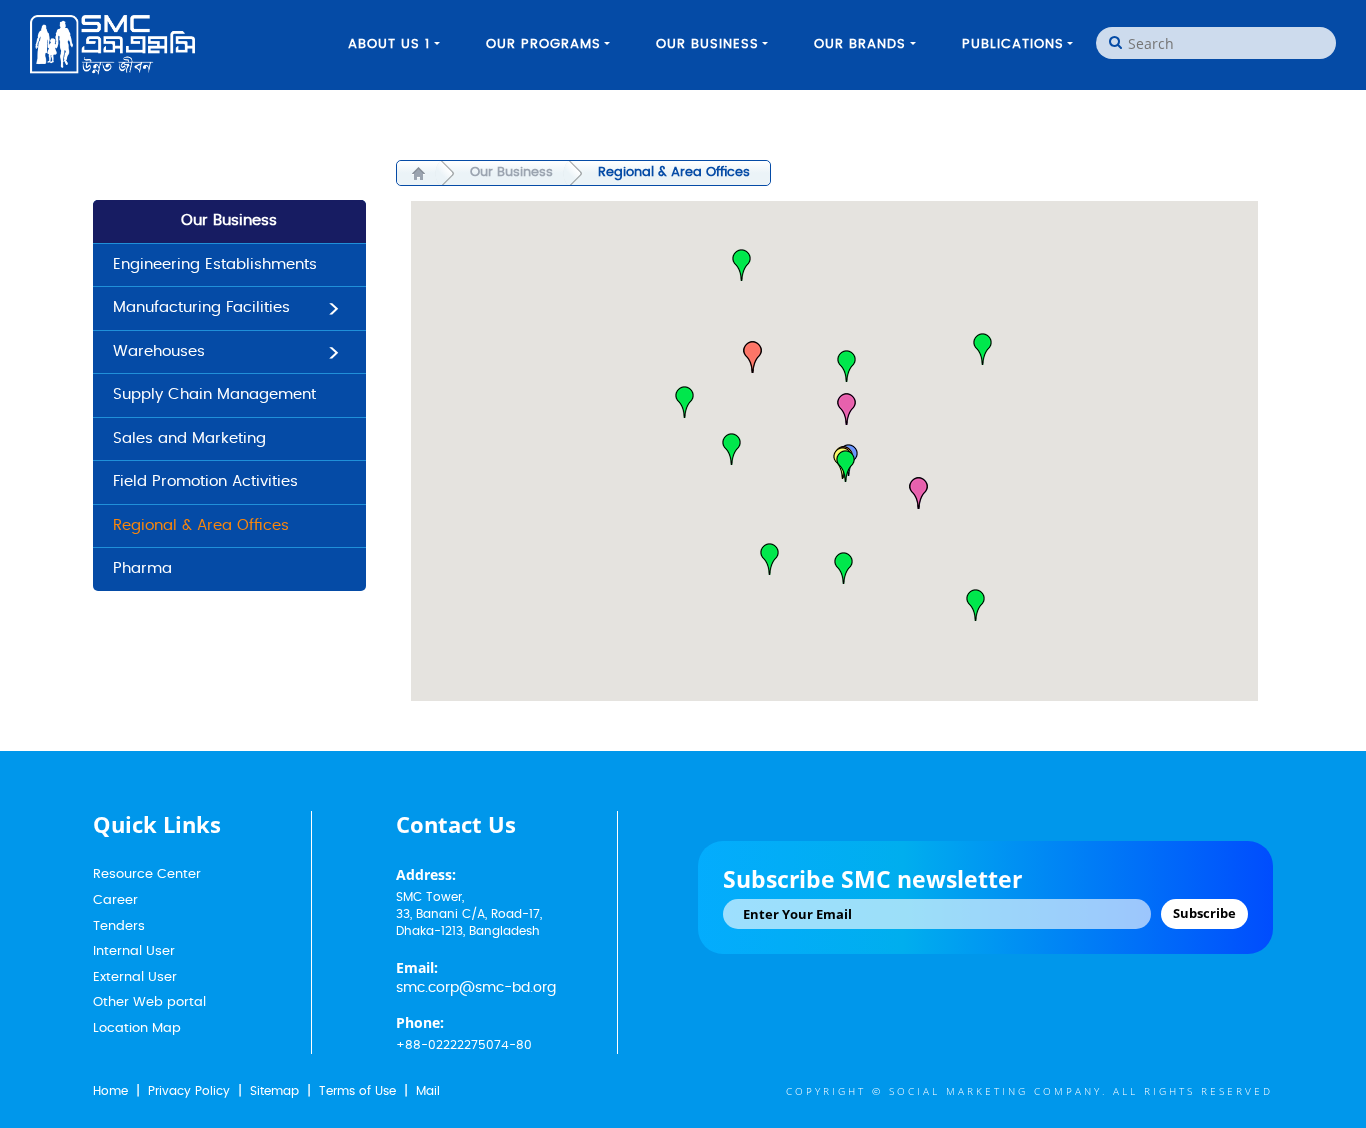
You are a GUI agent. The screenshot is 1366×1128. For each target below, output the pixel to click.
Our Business (707, 44)
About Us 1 (389, 44)
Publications (1013, 44)
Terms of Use (357, 1091)
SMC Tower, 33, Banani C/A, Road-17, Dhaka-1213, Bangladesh (469, 914)
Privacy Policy (189, 1091)
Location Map (137, 1028)
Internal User (134, 951)
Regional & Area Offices (201, 525)
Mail (428, 1091)
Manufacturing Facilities (201, 307)
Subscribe (1204, 913)
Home (110, 1091)
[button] (983, 349)
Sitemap (274, 1091)
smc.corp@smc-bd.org (476, 988)
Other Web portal (149, 1002)
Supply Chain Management (214, 394)
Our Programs (543, 44)
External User (135, 977)
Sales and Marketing (189, 438)
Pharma (142, 568)
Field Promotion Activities (205, 481)
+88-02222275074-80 (464, 1045)
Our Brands (860, 44)
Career (115, 900)
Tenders (119, 926)
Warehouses (159, 351)
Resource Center (147, 874)
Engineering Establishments (215, 264)
